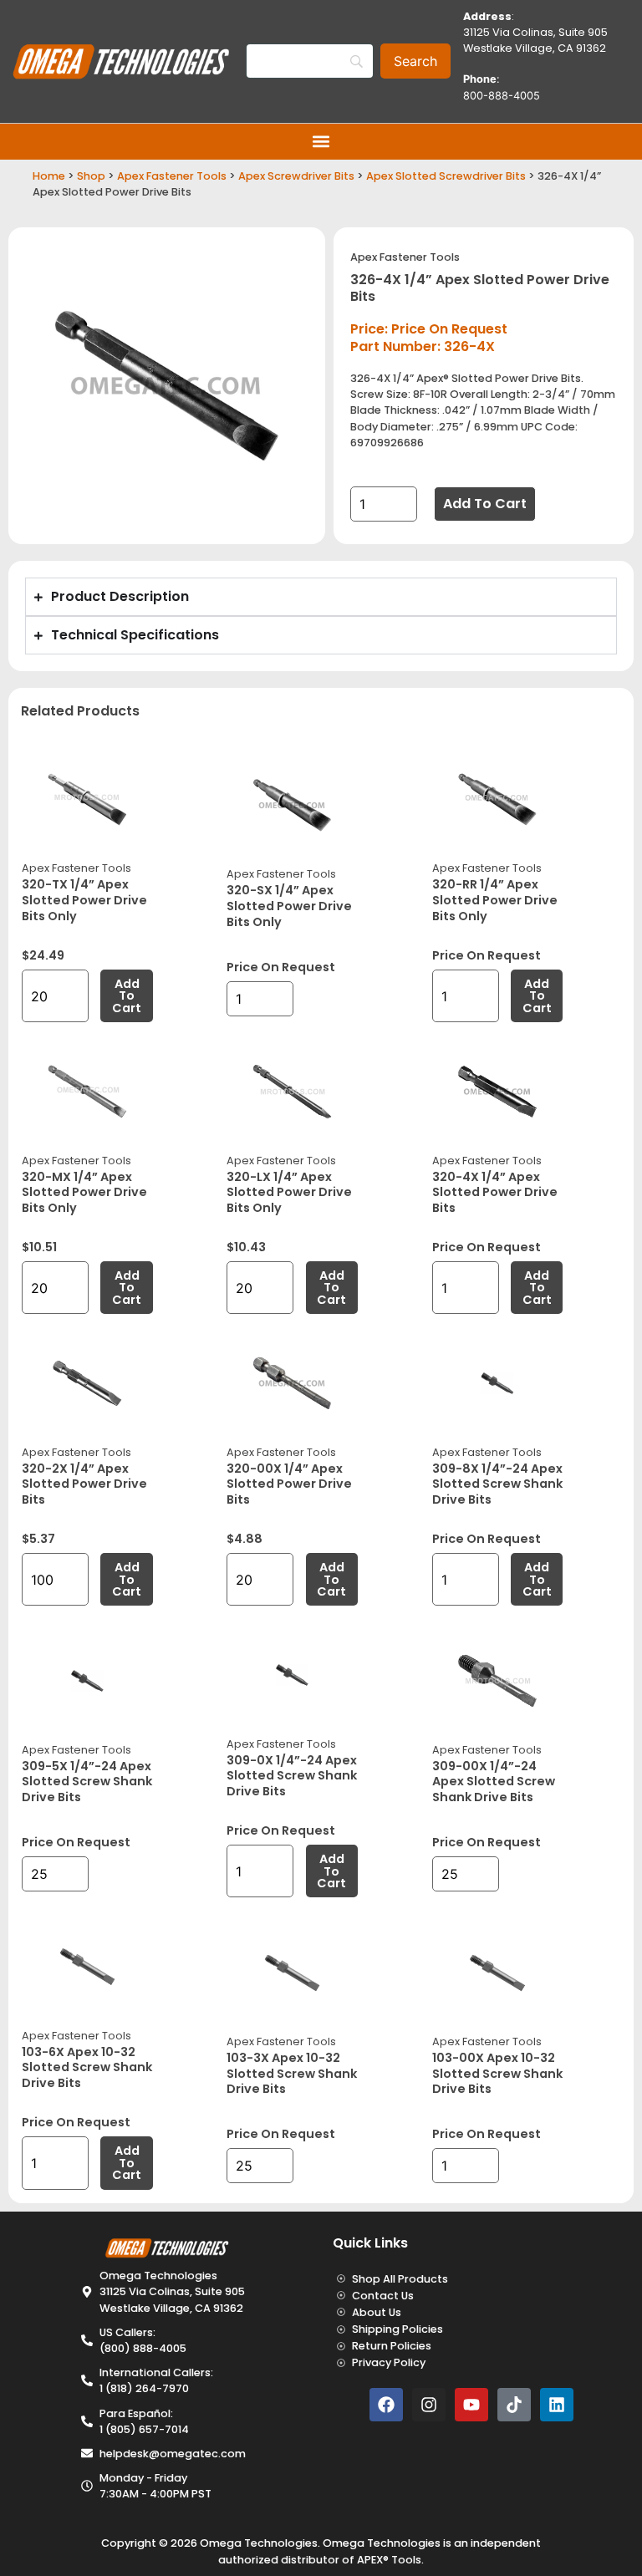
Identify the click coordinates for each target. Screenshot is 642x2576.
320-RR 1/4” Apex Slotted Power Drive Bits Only (495, 900)
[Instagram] (429, 2405)
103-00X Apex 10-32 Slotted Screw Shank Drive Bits (497, 2073)
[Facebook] (386, 2405)
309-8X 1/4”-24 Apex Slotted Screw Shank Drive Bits (497, 1484)
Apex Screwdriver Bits (296, 176)
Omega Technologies (259, 2543)
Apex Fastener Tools (172, 176)
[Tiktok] (514, 2405)
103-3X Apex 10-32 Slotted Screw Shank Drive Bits (292, 2073)
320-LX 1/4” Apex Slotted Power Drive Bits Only (289, 1192)
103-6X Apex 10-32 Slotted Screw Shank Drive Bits (87, 2067)
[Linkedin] (557, 2405)
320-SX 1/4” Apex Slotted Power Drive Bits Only (289, 906)
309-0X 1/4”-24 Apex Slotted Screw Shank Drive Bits (292, 1776)
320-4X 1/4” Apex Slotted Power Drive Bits (495, 1192)
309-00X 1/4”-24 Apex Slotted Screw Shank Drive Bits (494, 1782)
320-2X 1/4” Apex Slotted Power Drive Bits (84, 1484)
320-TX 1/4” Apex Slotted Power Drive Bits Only (84, 900)
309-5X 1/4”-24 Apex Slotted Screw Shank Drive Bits (87, 1782)
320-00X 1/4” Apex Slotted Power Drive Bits (289, 1484)
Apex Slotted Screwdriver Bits (446, 176)
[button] (321, 142)
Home (49, 176)
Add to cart (485, 504)
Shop (91, 176)
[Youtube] (471, 2405)
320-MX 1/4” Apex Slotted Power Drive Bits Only (84, 1192)
